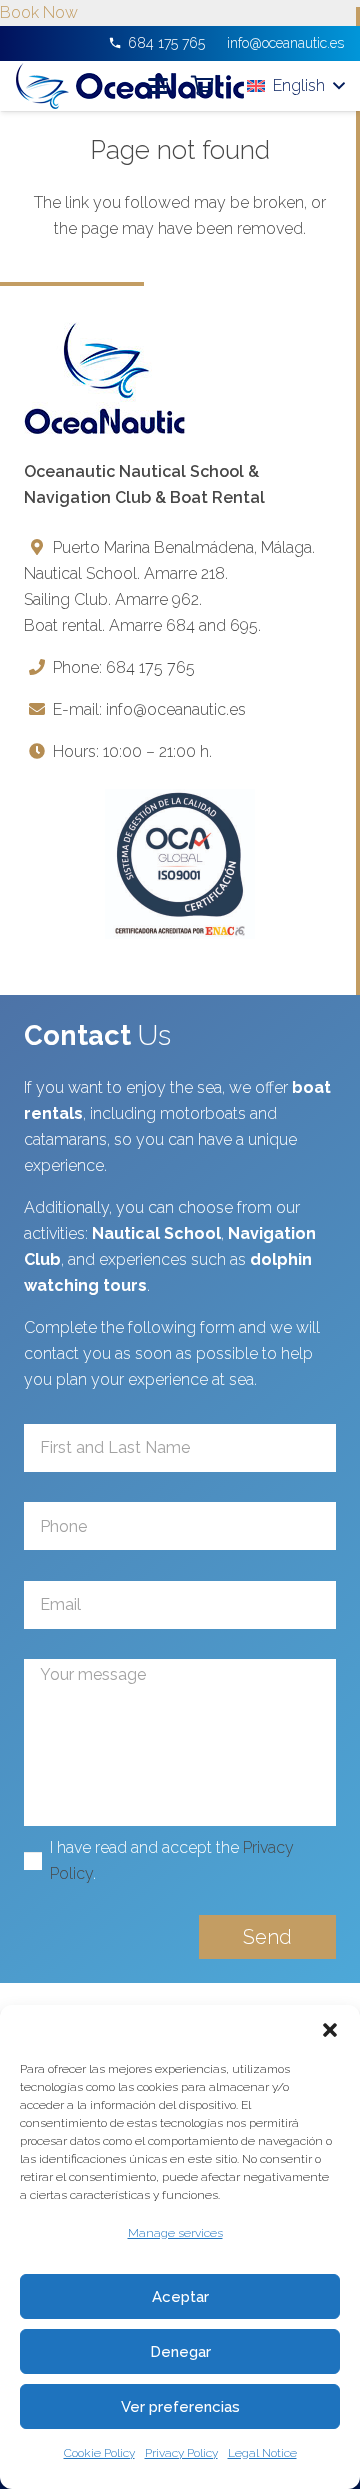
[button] (330, 2030)
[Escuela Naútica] (130, 86)
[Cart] (202, 86)
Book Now (39, 12)
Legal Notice (262, 2453)
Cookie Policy (99, 2453)
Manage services (175, 2233)
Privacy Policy (181, 2453)
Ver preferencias (180, 2407)
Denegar (180, 2352)
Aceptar (180, 2297)
